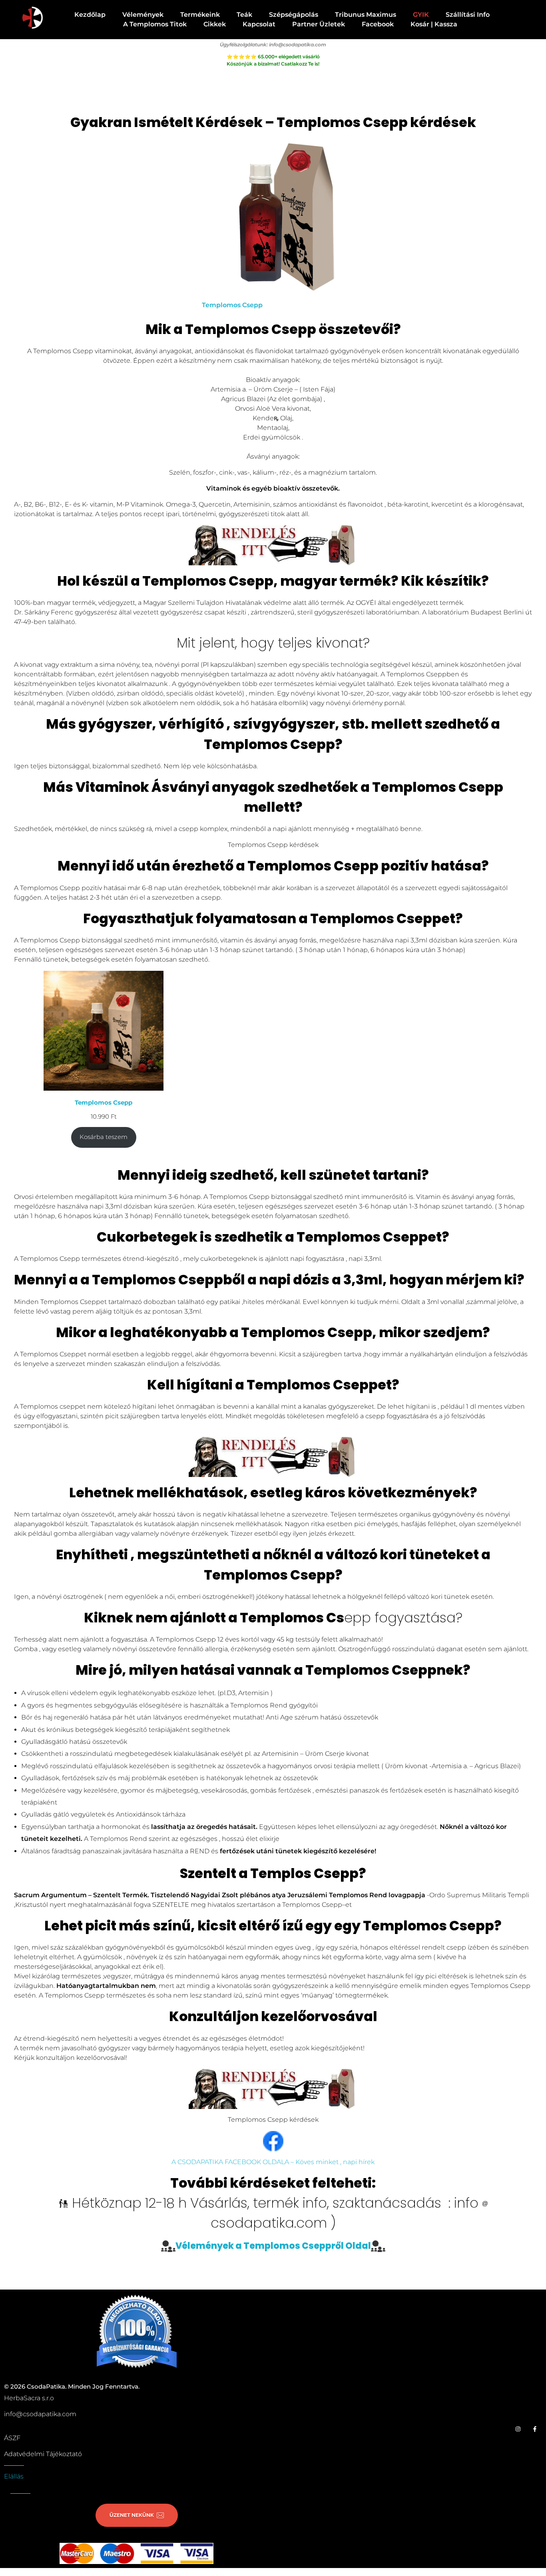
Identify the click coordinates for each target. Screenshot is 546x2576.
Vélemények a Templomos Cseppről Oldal (273, 2245)
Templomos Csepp (232, 305)
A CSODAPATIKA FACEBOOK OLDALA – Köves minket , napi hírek (273, 2162)
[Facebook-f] (535, 2429)
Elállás (14, 2476)
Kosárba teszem (104, 1137)
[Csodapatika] (32, 18)
